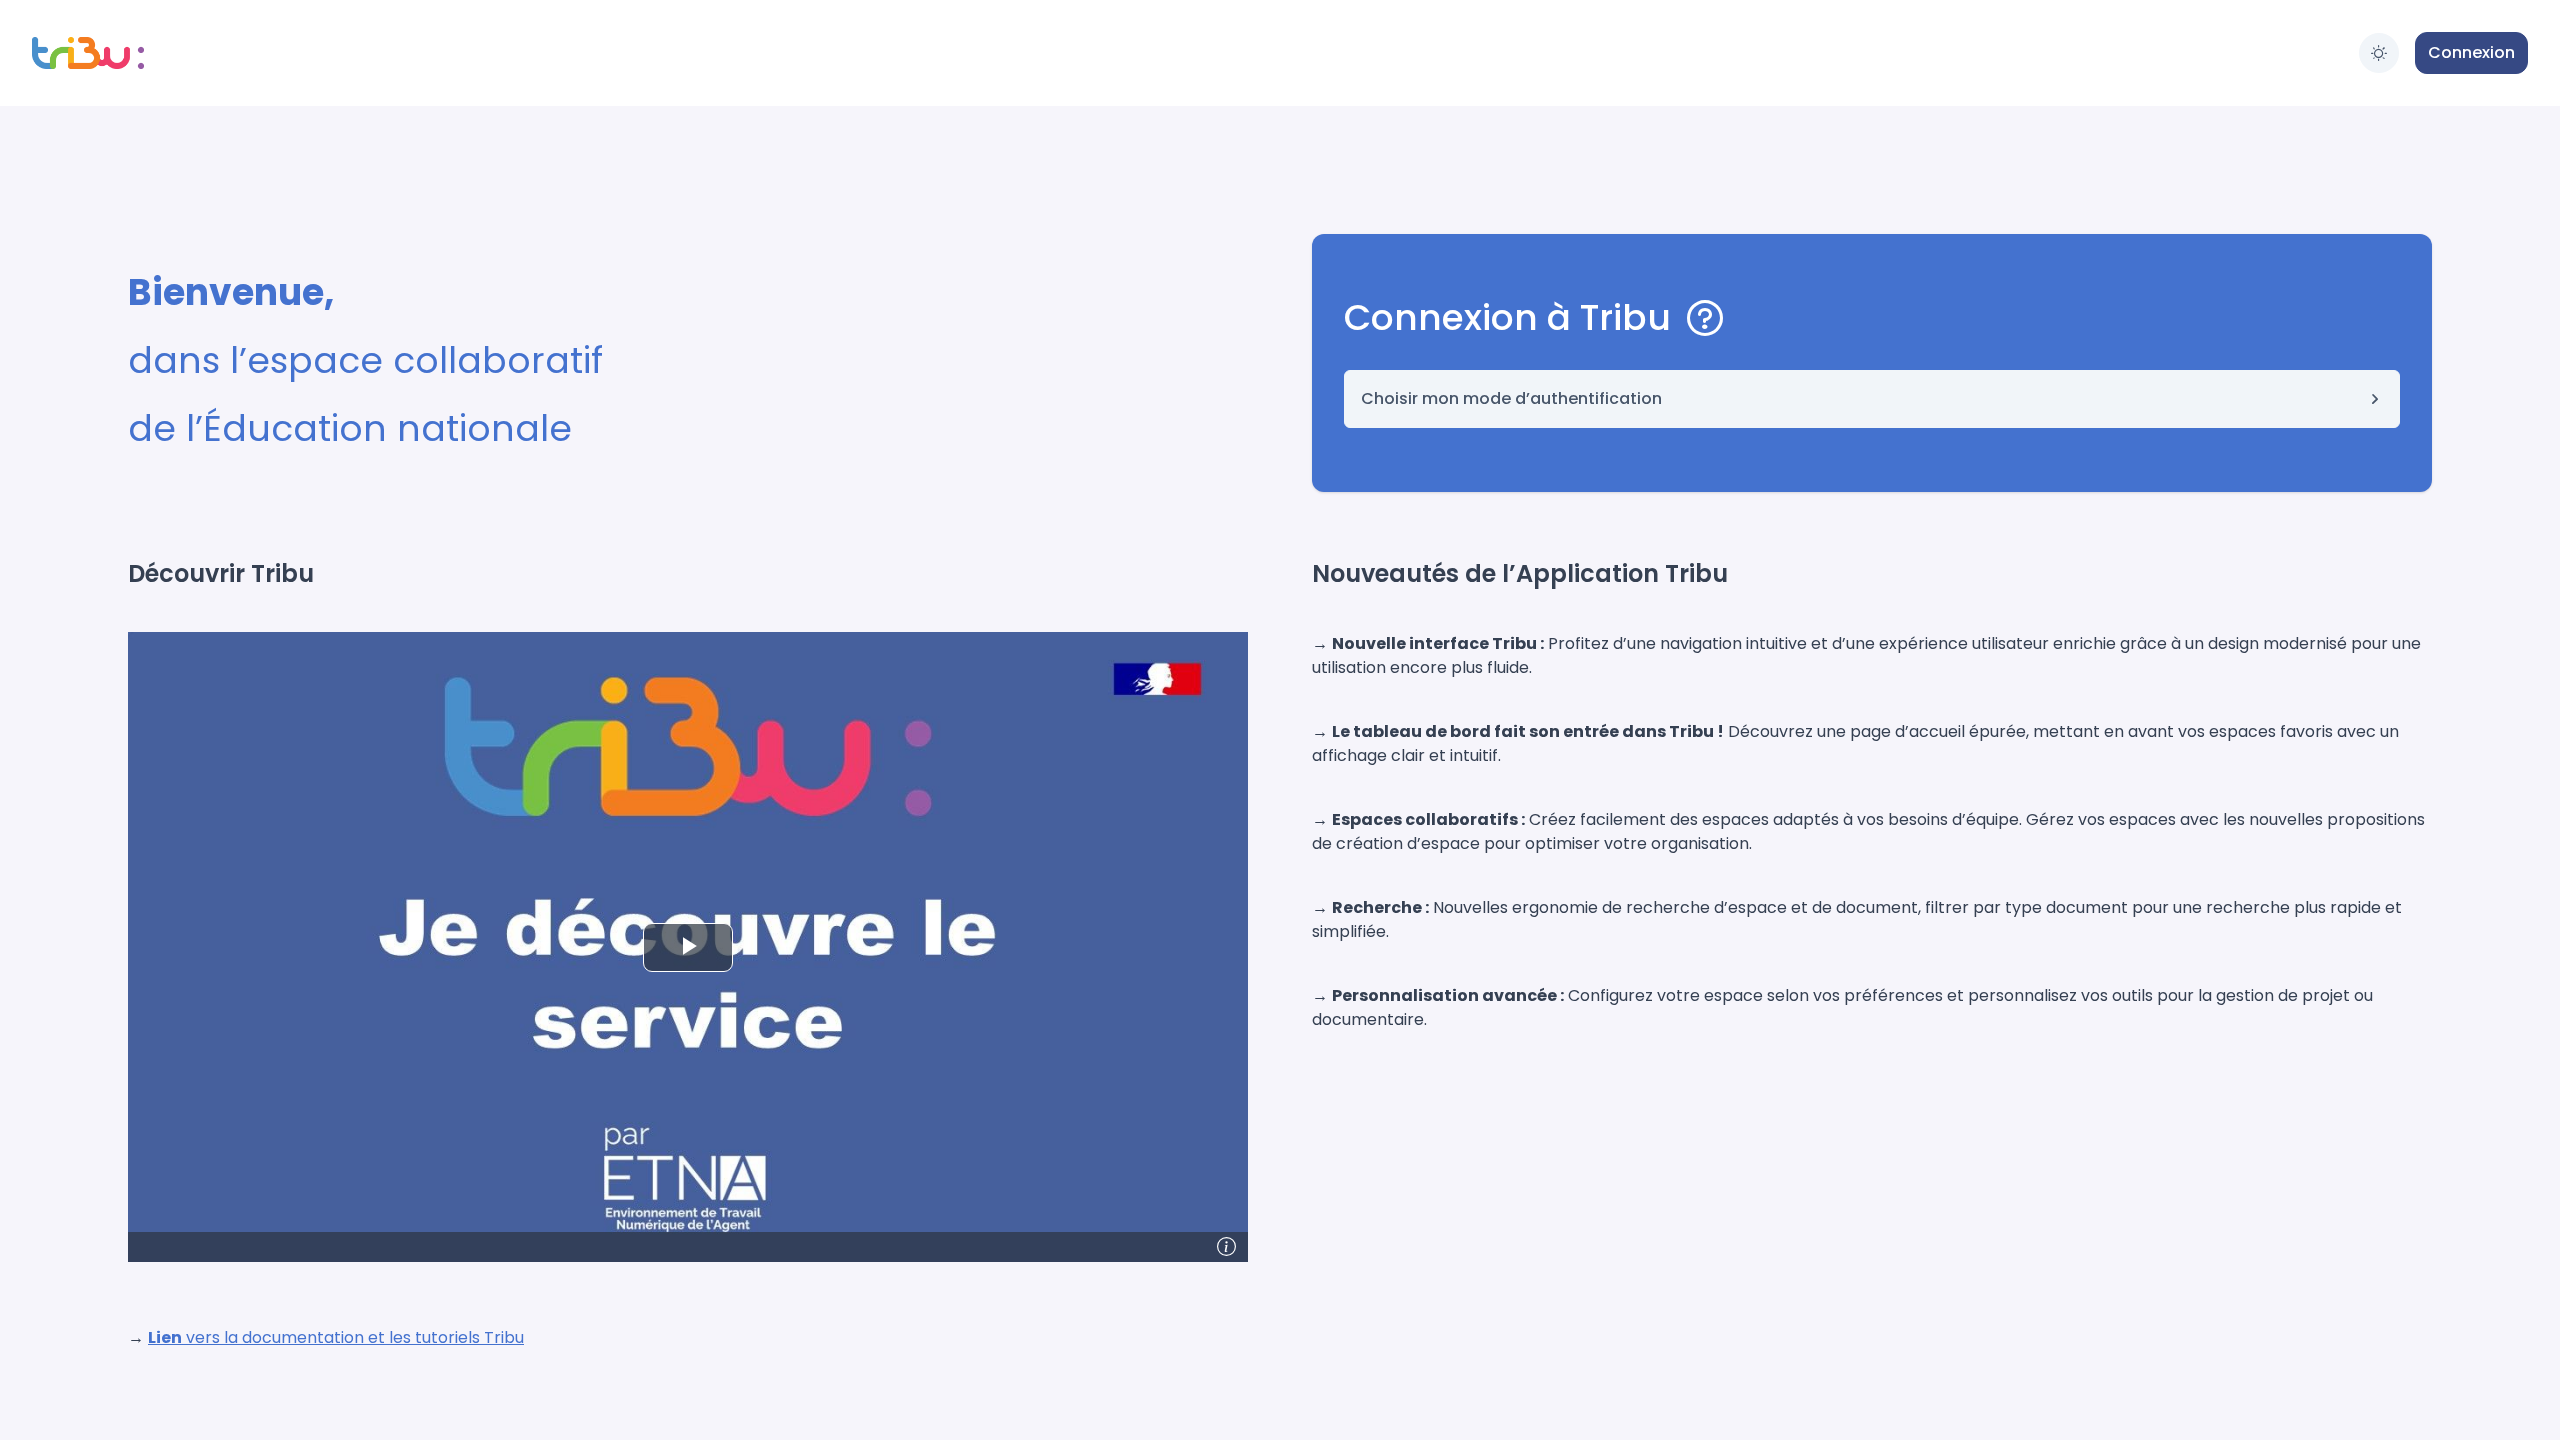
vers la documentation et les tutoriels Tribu (353, 1337)
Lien (165, 1337)
